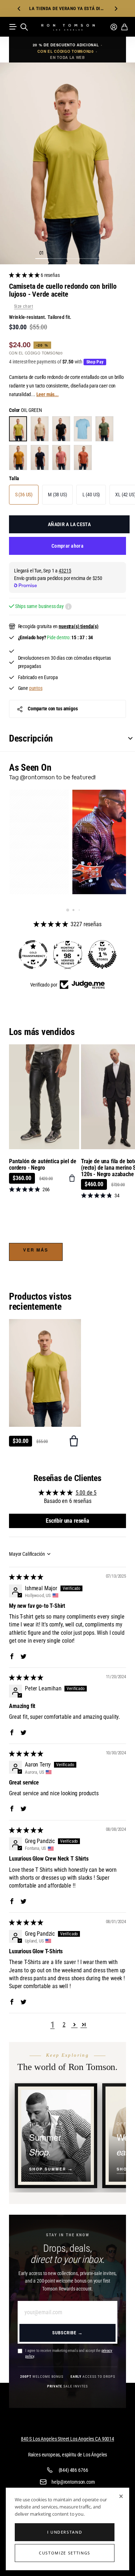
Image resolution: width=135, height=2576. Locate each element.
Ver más (36, 1250)
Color (26, 410)
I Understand (65, 2532)
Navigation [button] (13, 27)
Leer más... (48, 394)
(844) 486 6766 (73, 2470)
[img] (26, 1577)
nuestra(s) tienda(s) (79, 626)
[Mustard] (18, 458)
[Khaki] (104, 429)
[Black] (61, 429)
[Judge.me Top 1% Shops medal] (68, 955)
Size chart (24, 306)
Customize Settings (65, 2553)
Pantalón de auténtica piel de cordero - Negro (42, 1164)
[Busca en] (24, 27)
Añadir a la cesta (69, 524)
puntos (36, 688)
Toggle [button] (127, 738)
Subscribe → (67, 2333)
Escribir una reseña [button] (67, 1521)
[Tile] (83, 458)
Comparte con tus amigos (53, 709)
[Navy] (40, 458)
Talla (14, 478)
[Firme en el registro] (114, 27)
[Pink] (61, 458)
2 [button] (64, 2025)
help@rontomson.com (73, 2482)
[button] (19, 8)
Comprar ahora (67, 546)
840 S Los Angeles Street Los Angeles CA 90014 (67, 2439)
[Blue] (83, 429)
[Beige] (40, 429)
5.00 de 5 (86, 1493)
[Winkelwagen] (124, 27)
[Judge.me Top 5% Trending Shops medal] (102, 955)
